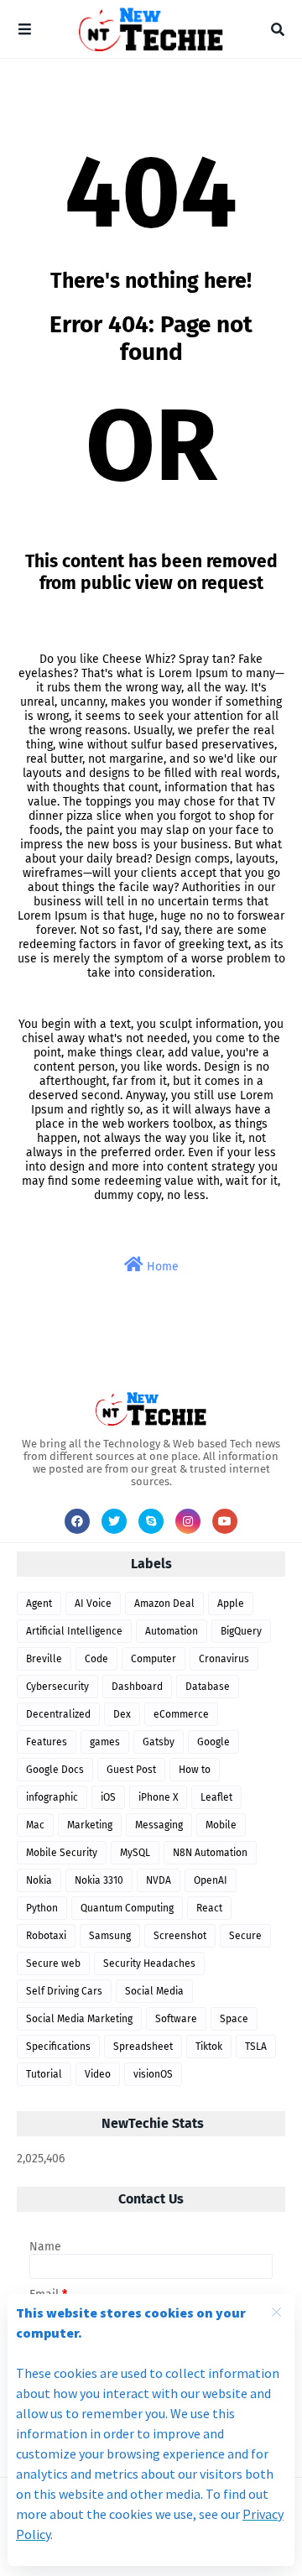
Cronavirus (224, 1659)
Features (47, 1742)
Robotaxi (46, 1936)
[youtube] (225, 1521)
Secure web (53, 1963)
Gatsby (159, 1742)
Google (213, 1742)
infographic (52, 1797)
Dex (122, 1714)
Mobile (221, 1825)
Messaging (159, 1825)
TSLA (256, 2047)
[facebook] (77, 1521)
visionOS (153, 2074)
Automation (172, 1631)
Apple (231, 1603)
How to (195, 1770)
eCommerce (181, 1714)
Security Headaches (149, 1963)
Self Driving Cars (64, 1991)
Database (208, 1687)
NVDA (159, 1880)
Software (176, 2019)
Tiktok (209, 2047)
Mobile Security (62, 1853)
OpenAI (211, 1880)
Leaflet (216, 1797)
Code (96, 1659)
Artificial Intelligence (74, 1631)
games (105, 1742)
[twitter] (114, 1521)
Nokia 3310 (99, 1880)
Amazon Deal (164, 1603)
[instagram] (188, 1521)
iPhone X (158, 1797)
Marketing (90, 1825)
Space (234, 2019)
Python (42, 1908)
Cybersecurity (57, 1687)
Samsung (110, 1936)
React (209, 1908)
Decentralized (58, 1714)
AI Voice (93, 1603)
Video (98, 2074)
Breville (44, 1659)
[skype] (151, 1521)
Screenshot (180, 1936)
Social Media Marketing (79, 2019)
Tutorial (44, 2074)
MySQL (135, 1853)
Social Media (154, 1991)
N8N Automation (210, 1853)
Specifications (58, 2047)
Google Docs (55, 1770)
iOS (108, 1797)
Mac (35, 1825)
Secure (245, 1936)
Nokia (39, 1880)
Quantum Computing (127, 1908)
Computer (154, 1659)
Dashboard (137, 1687)
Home (161, 1267)
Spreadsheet (143, 2047)
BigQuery (241, 1631)
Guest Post (131, 1770)
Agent (39, 1603)
